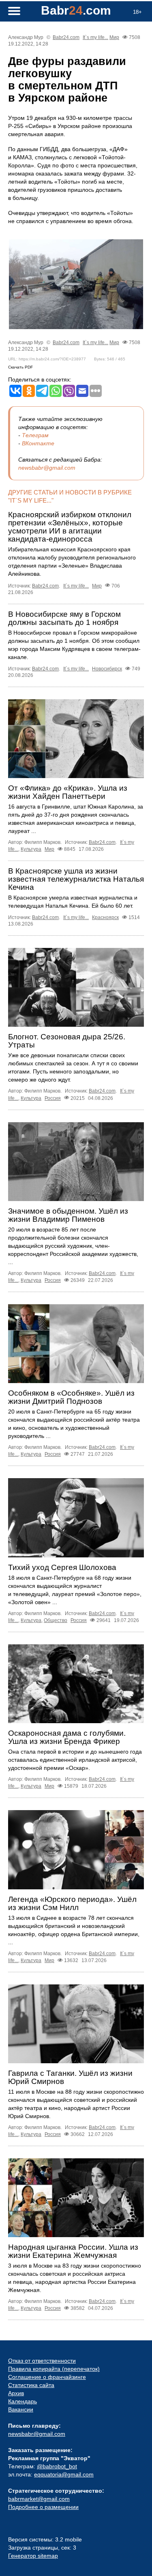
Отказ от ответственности (42, 2361)
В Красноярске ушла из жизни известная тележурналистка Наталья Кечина (76, 879)
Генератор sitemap (33, 2556)
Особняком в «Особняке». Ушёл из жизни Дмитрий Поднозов (71, 1397)
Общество (56, 1620)
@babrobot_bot (57, 2466)
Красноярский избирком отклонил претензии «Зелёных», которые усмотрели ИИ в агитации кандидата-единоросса (70, 527)
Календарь (22, 2401)
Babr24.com (66, 37)
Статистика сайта (31, 2385)
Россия (53, 1098)
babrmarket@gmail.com (39, 2499)
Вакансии (21, 2409)
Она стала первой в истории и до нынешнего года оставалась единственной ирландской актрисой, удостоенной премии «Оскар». (75, 1760)
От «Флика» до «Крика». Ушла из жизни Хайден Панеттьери (68, 792)
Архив (16, 2393)
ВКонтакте (38, 443)
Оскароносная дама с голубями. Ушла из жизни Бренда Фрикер (67, 1737)
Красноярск (105, 917)
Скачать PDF (20, 367)
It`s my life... (95, 37)
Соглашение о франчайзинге (47, 2377)
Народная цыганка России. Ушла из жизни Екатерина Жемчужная (73, 2251)
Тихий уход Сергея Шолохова (62, 1567)
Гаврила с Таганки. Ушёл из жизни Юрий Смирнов (70, 2077)
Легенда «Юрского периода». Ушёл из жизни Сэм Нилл (72, 1903)
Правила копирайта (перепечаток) (54, 2369)
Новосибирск (107, 669)
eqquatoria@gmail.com (64, 2474)
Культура (31, 849)
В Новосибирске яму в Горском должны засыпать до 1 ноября (64, 618)
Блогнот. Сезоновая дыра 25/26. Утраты (67, 1041)
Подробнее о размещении (43, 2507)
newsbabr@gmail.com (47, 468)
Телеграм (35, 435)
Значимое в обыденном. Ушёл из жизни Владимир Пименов (68, 1215)
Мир (114, 37)
